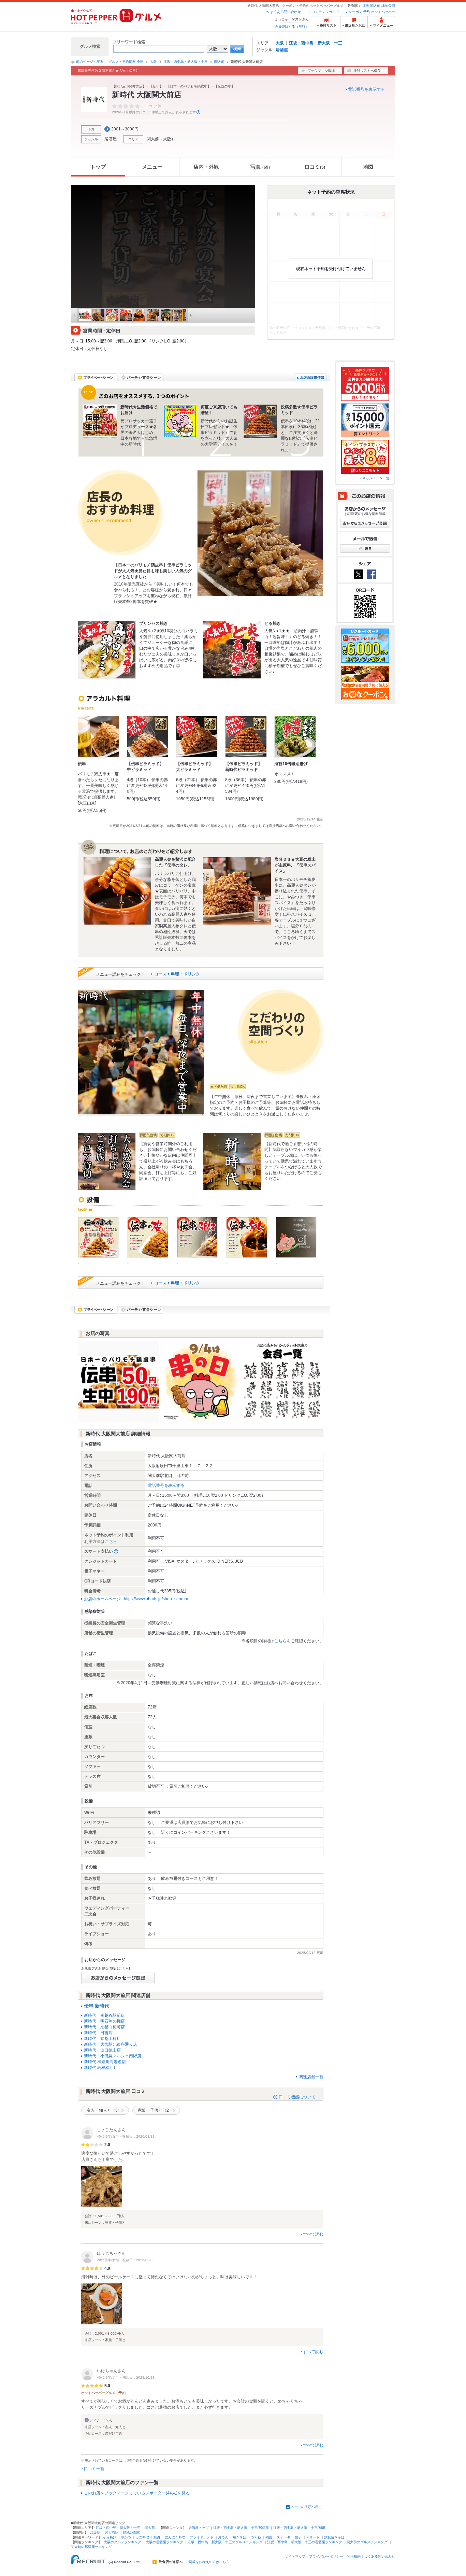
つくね (256, 2537)
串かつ (126, 2537)
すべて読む (313, 2234)
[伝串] (99, 737)
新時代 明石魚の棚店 (104, 2021)
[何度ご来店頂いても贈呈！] (180, 421)
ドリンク (192, 974)
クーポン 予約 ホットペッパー (372, 12)
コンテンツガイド (325, 12)
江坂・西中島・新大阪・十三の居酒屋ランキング (305, 2542)
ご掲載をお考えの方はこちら (207, 2562)
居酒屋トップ (199, 2528)
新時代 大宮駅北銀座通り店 (111, 2044)
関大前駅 (112, 2532)
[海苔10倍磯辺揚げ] (295, 737)
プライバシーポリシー (326, 2556)
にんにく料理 (175, 2537)
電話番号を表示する (366, 89)
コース (160, 974)
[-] (98, 1237)
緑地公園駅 (131, 2532)
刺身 (157, 2537)
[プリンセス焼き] (107, 650)
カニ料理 (142, 2537)
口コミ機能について (297, 2097)
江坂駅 (95, 2532)
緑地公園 (388, 6)
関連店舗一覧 (311, 2077)
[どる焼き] (232, 650)
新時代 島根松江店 (101, 2068)
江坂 (366, 6)
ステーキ (283, 2537)
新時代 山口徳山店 (102, 2050)
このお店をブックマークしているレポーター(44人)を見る (137, 2493)
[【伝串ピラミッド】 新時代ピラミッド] (246, 737)
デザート (313, 2537)
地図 (368, 167)
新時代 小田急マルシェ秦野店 (113, 2056)
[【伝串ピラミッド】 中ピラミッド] (148, 737)
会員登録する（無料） (292, 26)
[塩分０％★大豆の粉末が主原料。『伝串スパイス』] (237, 891)
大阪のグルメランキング (122, 2542)
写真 (260, 167)
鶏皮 (269, 2537)
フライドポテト (202, 2537)
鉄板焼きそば (334, 2537)
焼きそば (239, 2537)
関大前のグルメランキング (367, 2542)
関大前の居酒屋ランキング (91, 2547)
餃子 (298, 2537)
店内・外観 (206, 167)
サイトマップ (295, 2556)
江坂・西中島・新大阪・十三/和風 (299, 2528)
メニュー (152, 167)
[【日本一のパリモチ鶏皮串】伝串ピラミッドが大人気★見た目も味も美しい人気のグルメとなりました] (260, 533)
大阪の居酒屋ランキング (164, 2542)
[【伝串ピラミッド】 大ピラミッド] (197, 737)
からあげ (110, 2537)
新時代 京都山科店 (102, 2039)
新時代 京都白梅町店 (104, 2027)
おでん (223, 2537)
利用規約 (354, 2556)
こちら (111, 1542)
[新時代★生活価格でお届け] (100, 421)
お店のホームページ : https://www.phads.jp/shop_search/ (136, 1599)
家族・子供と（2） (155, 2110)
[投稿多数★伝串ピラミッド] (260, 421)
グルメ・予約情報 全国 (126, 62)
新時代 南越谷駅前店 (104, 2015)
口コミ (315, 167)
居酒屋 (282, 50)
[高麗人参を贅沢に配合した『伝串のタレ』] (117, 891)
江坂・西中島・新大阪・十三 (316, 43)
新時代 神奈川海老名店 (105, 2062)
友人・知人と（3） (104, 2110)
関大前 (375, 6)
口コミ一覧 (94, 2469)
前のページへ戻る (90, 62)
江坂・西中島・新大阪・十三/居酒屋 (241, 2528)
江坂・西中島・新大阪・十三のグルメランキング (225, 2542)
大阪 (280, 43)
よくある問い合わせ (286, 12)
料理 (175, 974)
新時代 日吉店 (98, 2033)
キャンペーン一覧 (376, 478)
